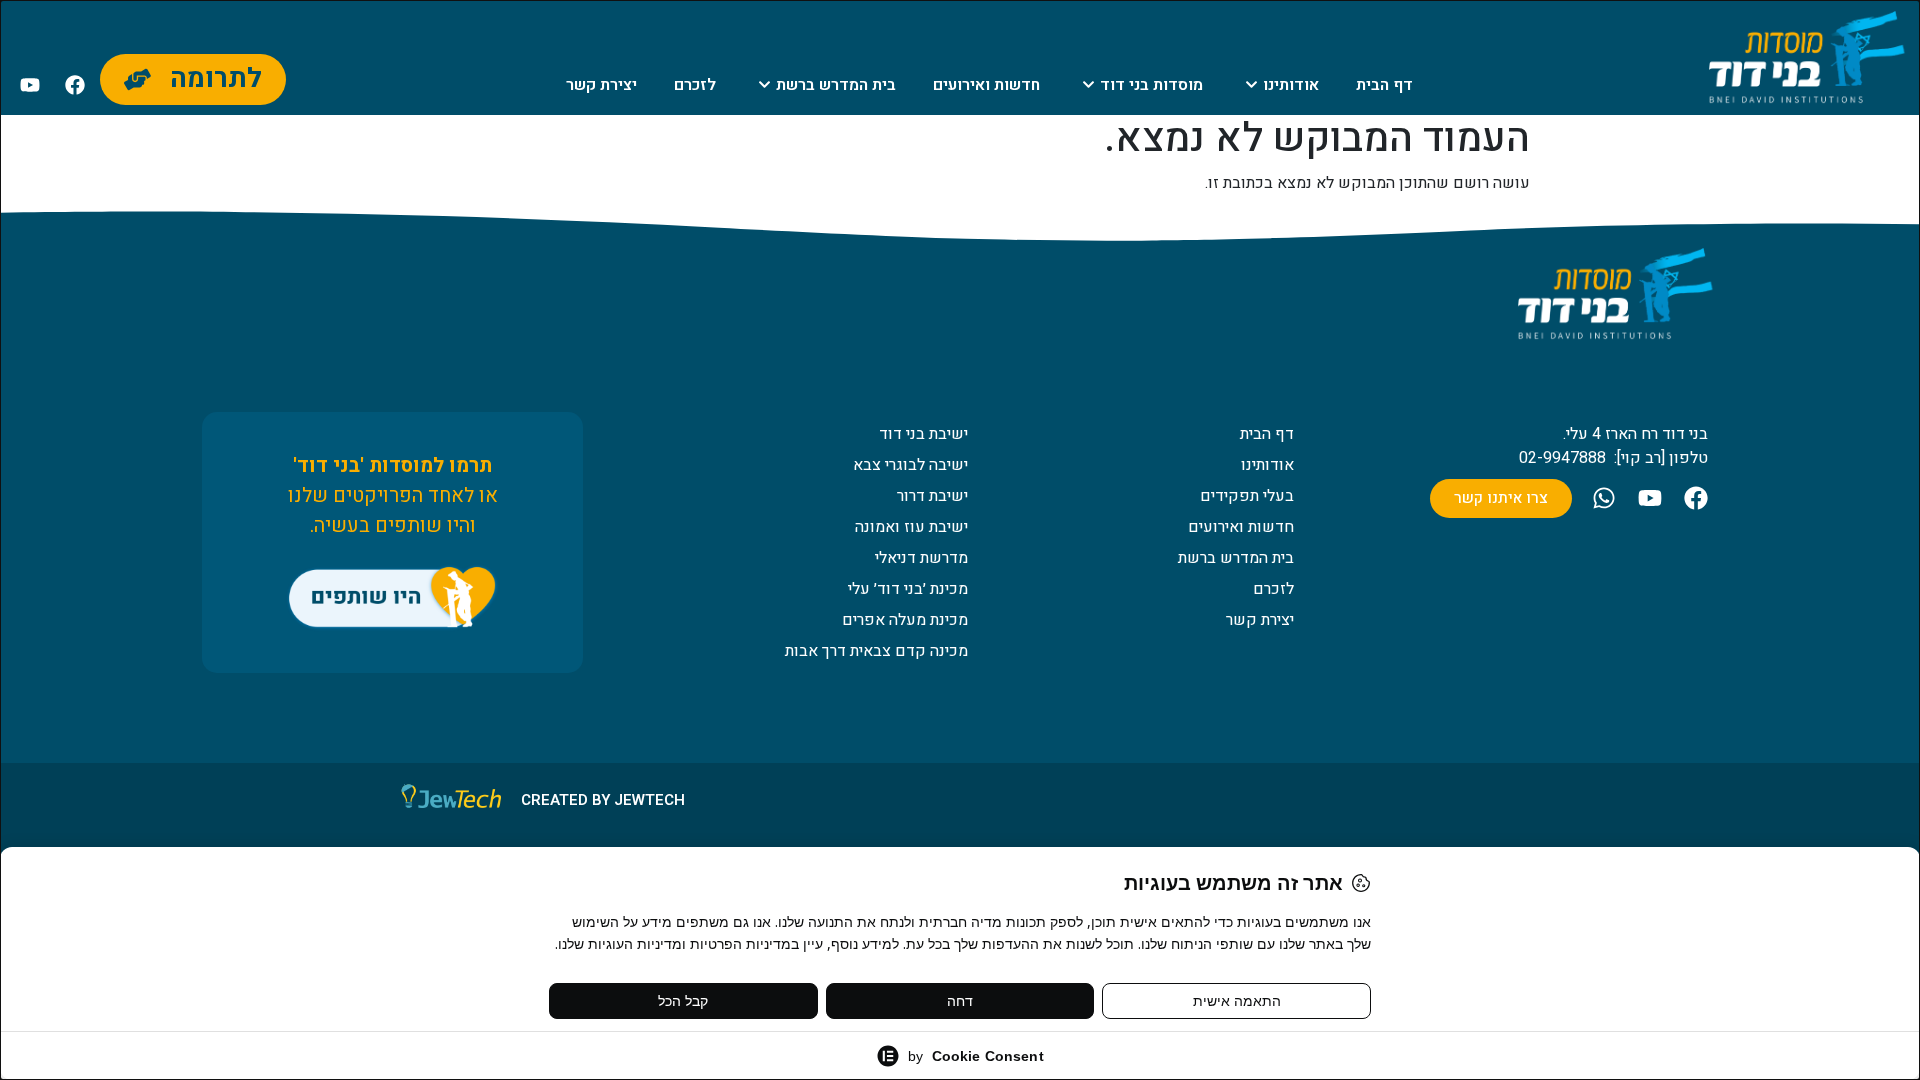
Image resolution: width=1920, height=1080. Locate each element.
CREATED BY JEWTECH (603, 800)
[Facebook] (75, 85)
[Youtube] (30, 85)
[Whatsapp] (1604, 498)
